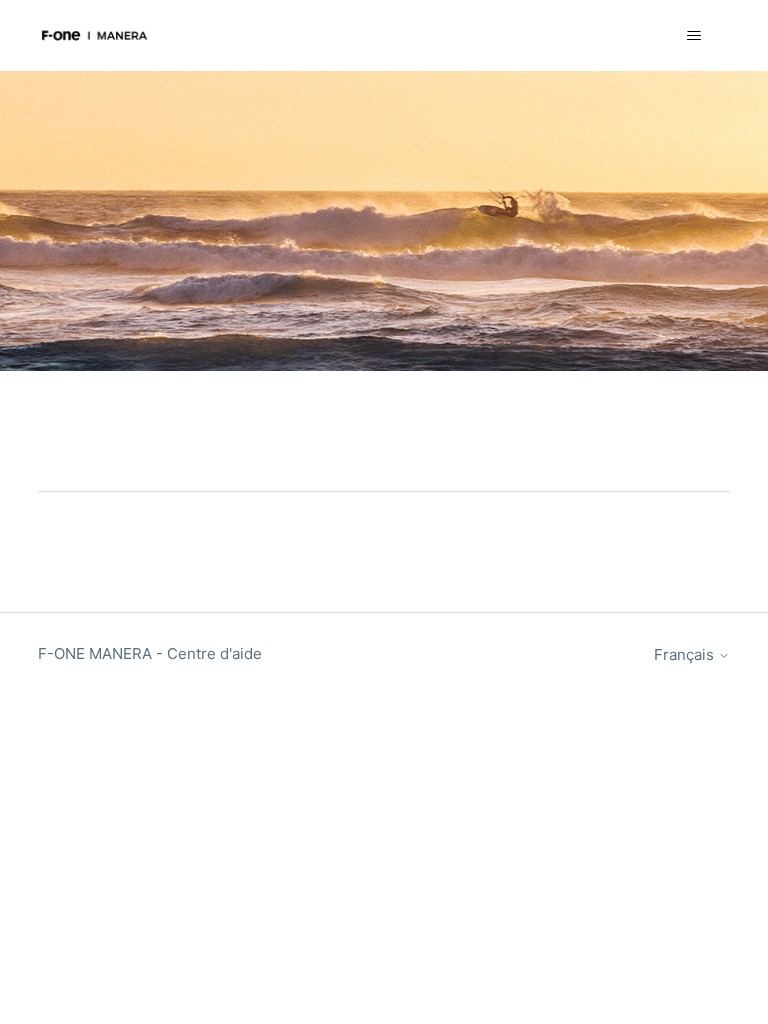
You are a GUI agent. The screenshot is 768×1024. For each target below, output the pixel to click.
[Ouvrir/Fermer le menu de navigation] (694, 36)
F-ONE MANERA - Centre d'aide (150, 653)
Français (686, 654)
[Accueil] (94, 35)
